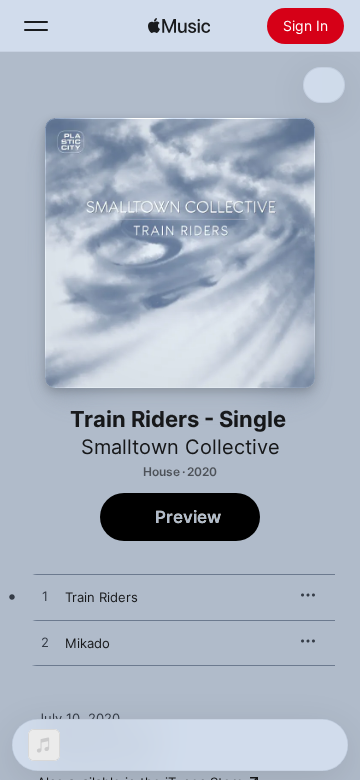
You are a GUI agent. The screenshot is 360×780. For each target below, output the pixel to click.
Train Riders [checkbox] (101, 597)
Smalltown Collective (180, 447)
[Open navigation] (36, 26)
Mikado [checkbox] (87, 643)
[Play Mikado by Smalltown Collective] (45, 643)
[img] (179, 26)
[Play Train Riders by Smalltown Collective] (45, 597)
